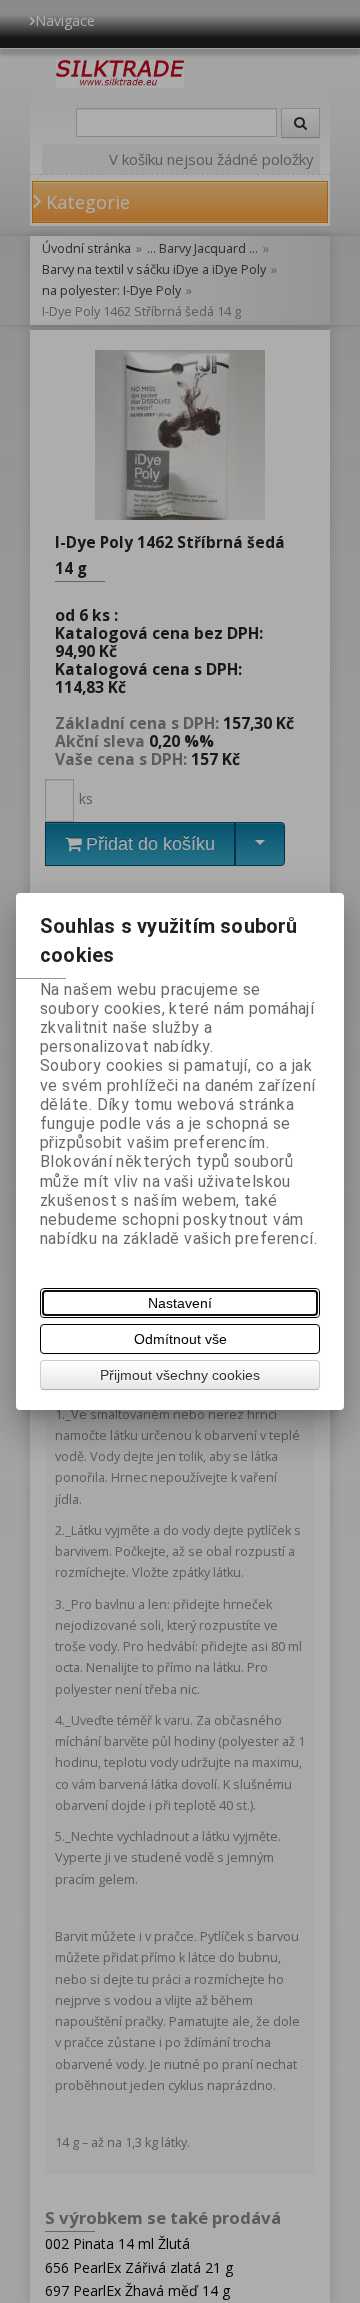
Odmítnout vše (180, 1339)
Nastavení (180, 1303)
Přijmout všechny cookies (180, 1375)
